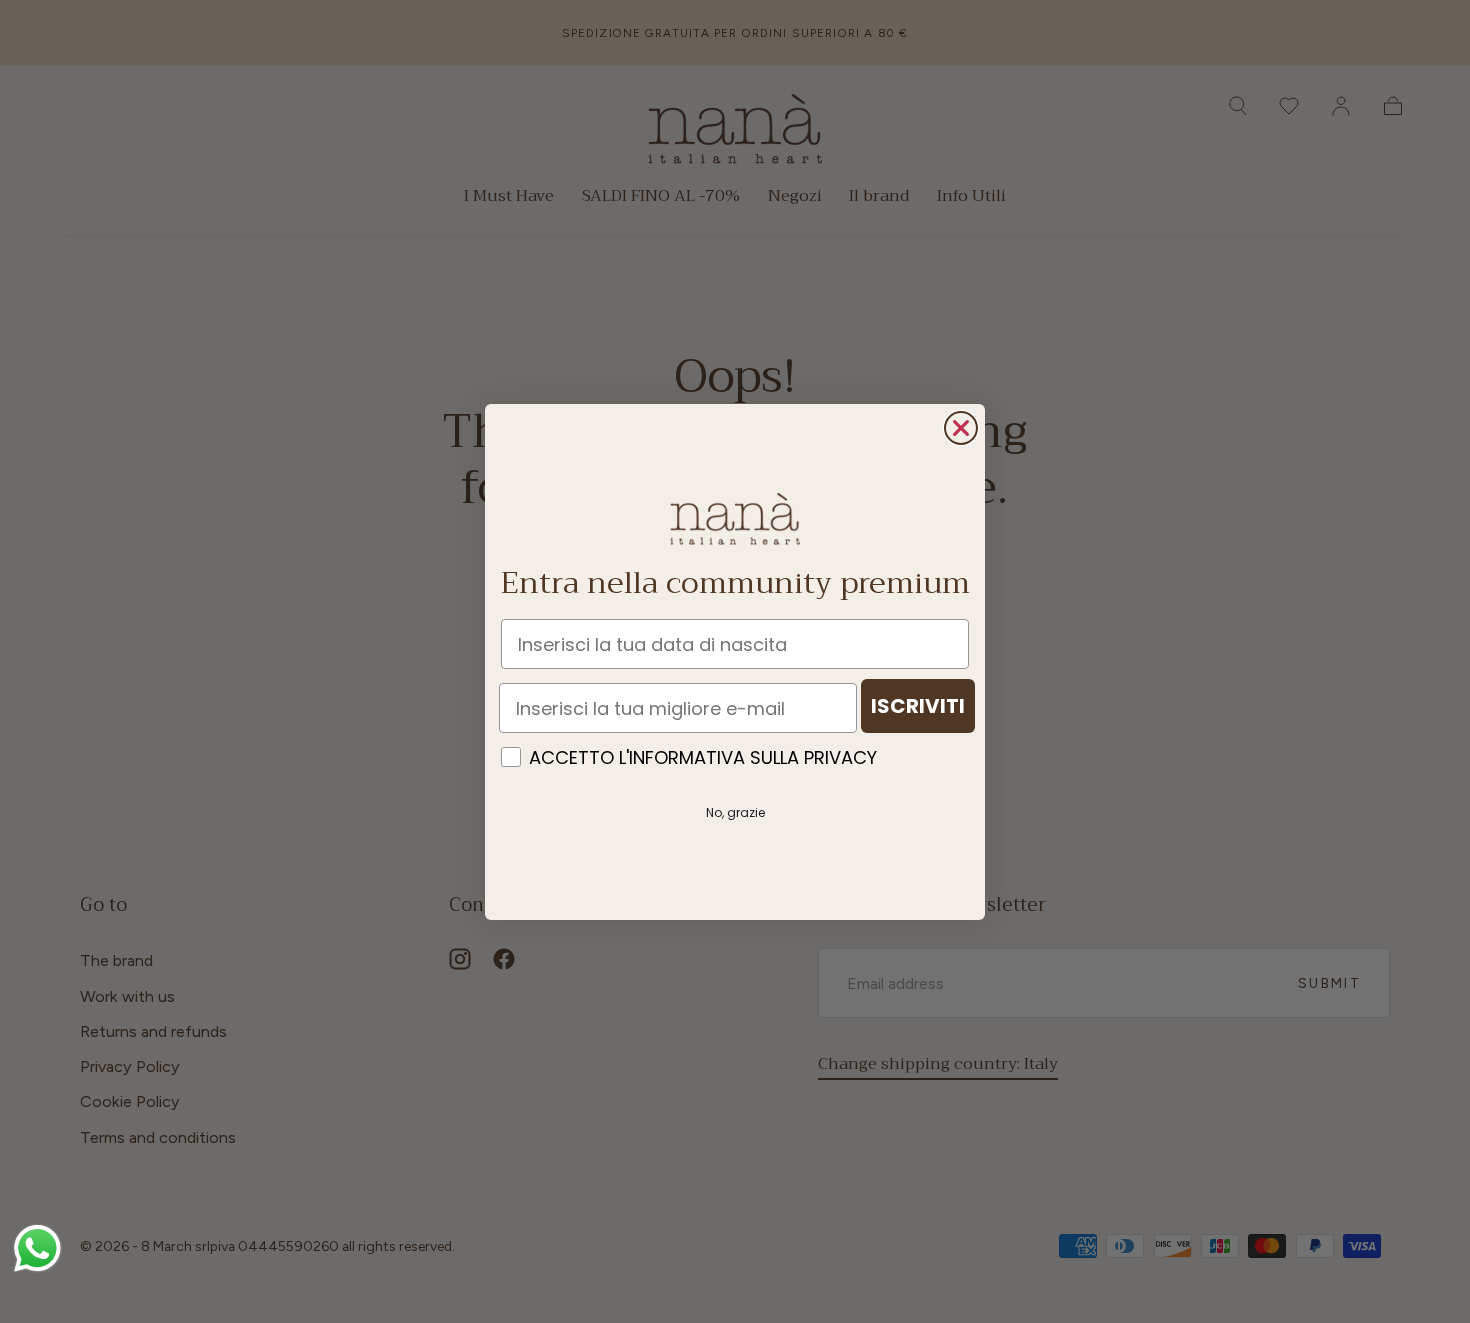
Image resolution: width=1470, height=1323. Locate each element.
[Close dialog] (961, 428)
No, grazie (735, 812)
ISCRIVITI (918, 706)
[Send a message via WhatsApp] (37, 1248)
